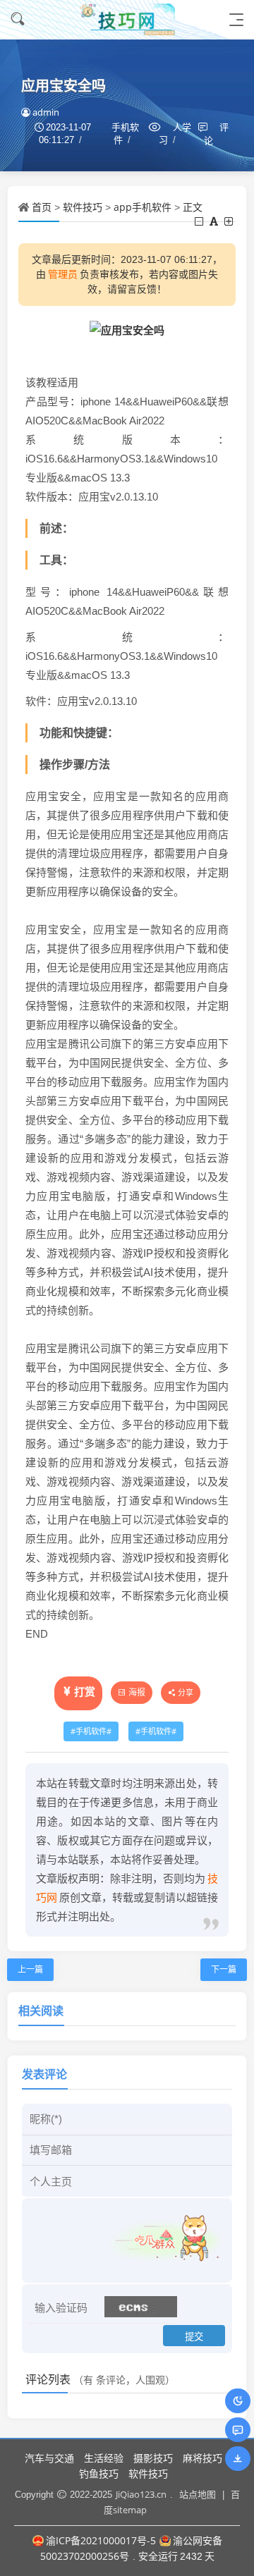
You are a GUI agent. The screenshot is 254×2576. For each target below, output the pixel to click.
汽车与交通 (49, 2458)
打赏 (85, 1691)
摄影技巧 (153, 2458)
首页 (42, 207)
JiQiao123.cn (141, 2494)
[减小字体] (200, 221)
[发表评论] (238, 2430)
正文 (193, 207)
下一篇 (224, 1969)
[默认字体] (215, 221)
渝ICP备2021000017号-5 (101, 2540)
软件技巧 (83, 207)
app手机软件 (143, 207)
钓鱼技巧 (99, 2473)
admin (46, 112)
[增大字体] (230, 221)
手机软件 (91, 1731)
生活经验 (104, 2458)
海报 (137, 1692)
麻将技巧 (202, 2458)
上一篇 (30, 1969)
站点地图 (198, 2494)
